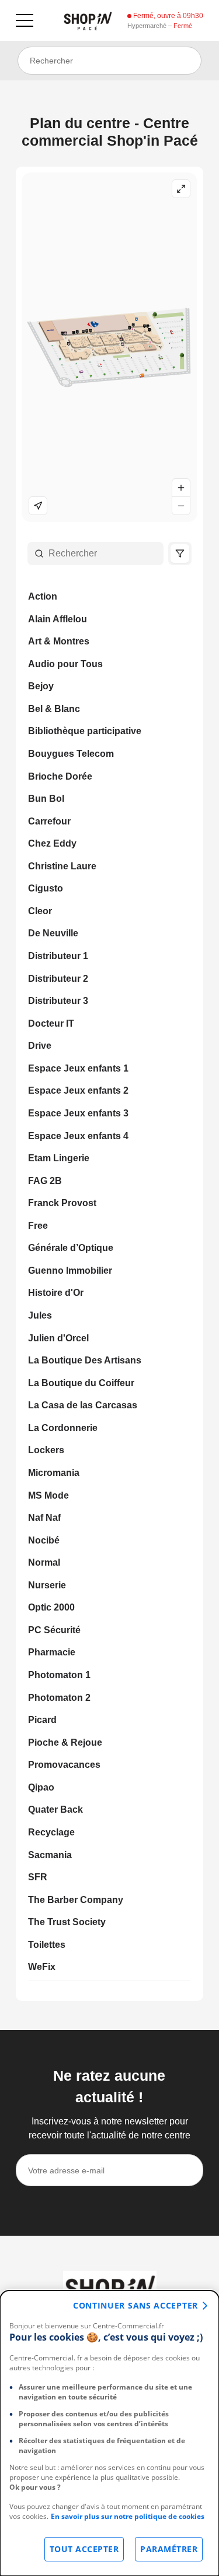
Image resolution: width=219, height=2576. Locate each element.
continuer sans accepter (135, 2305)
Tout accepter (84, 2549)
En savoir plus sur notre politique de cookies (128, 2516)
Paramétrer (169, 2549)
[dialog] (109, 2433)
